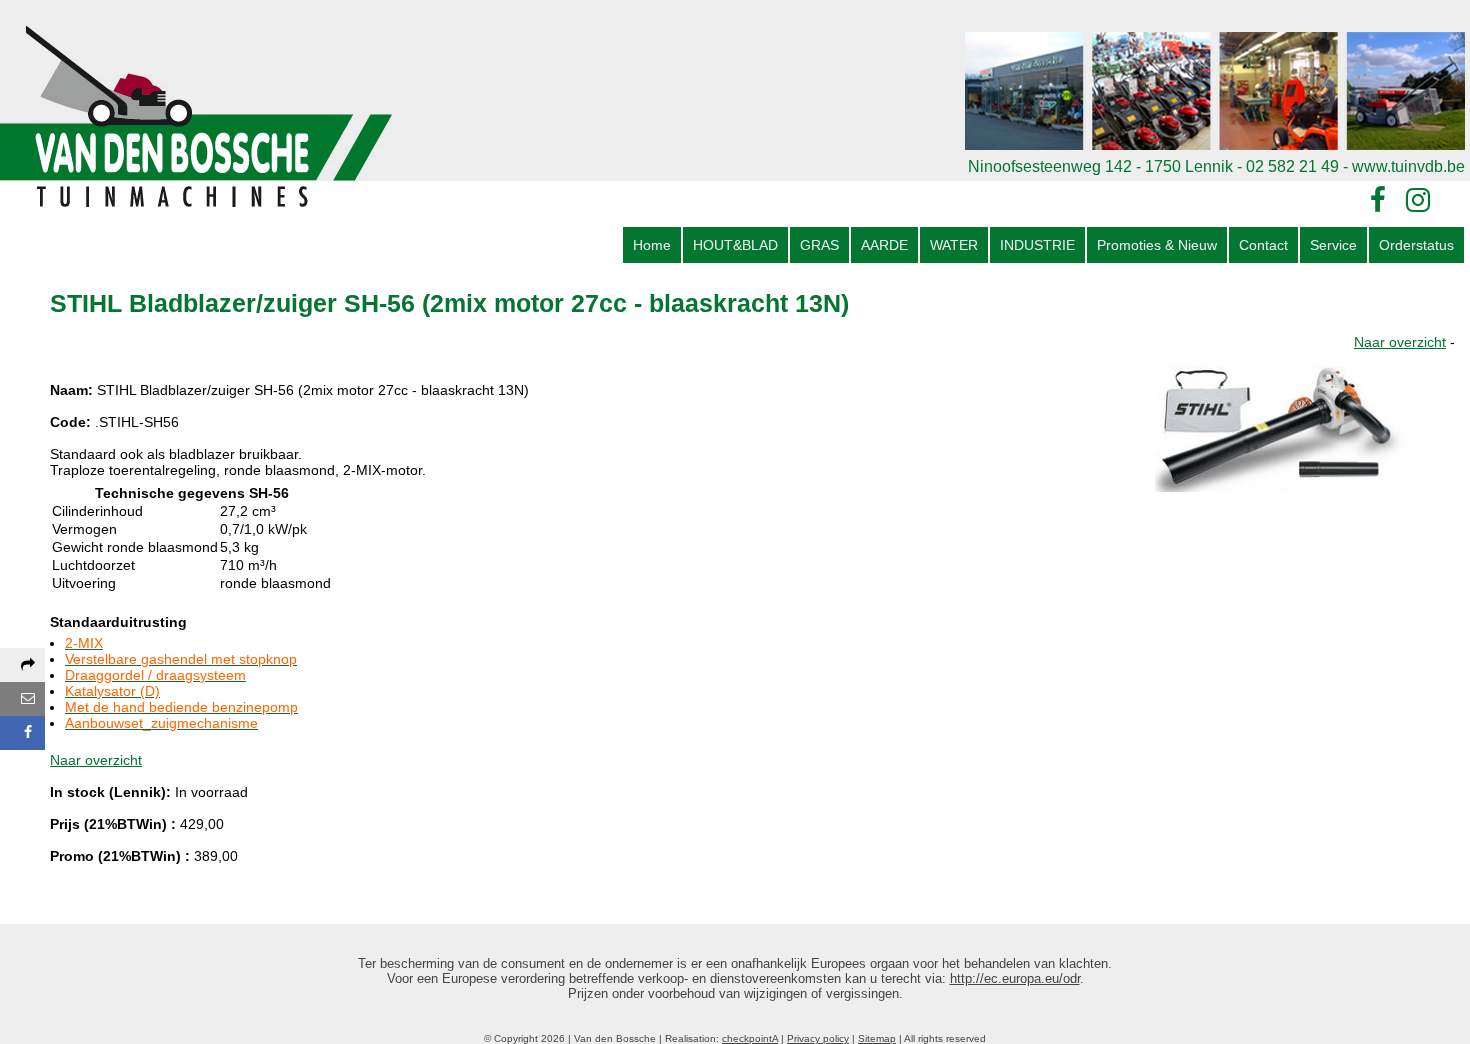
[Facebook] (1378, 200)
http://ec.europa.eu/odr (1015, 978)
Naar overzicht (1400, 342)
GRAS (819, 245)
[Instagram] (1418, 200)
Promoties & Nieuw (1157, 245)
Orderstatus (1416, 245)
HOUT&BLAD (735, 245)
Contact (1263, 245)
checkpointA (750, 1038)
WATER (954, 245)
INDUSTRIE (1037, 245)
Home (652, 245)
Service (1333, 245)
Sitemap (877, 1038)
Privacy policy (818, 1038)
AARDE (884, 245)
